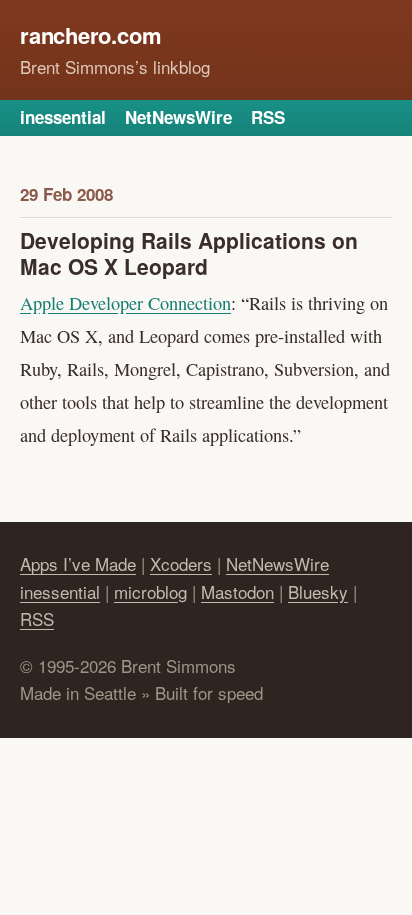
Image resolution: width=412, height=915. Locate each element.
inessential (63, 117)
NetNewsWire (178, 117)
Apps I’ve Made (78, 563)
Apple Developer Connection (125, 303)
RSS (268, 117)
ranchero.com (90, 35)
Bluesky (318, 591)
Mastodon (237, 591)
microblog (150, 591)
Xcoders (181, 563)
